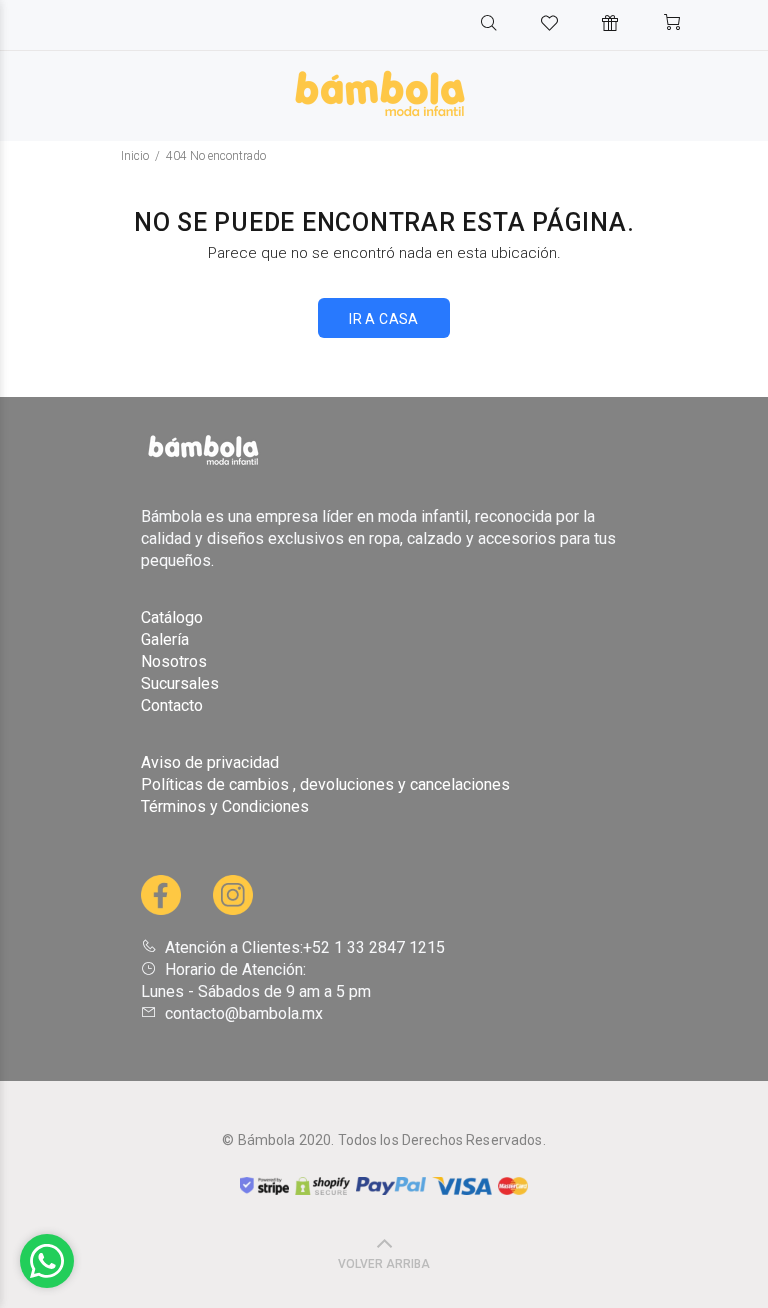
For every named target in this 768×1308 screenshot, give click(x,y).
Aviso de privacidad (210, 762)
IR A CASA (384, 319)
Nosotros (174, 661)
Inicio (135, 156)
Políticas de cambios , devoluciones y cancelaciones (325, 784)
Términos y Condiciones (225, 806)
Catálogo (172, 617)
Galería (165, 639)
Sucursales (180, 683)
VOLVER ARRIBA (384, 1264)
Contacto (172, 705)
